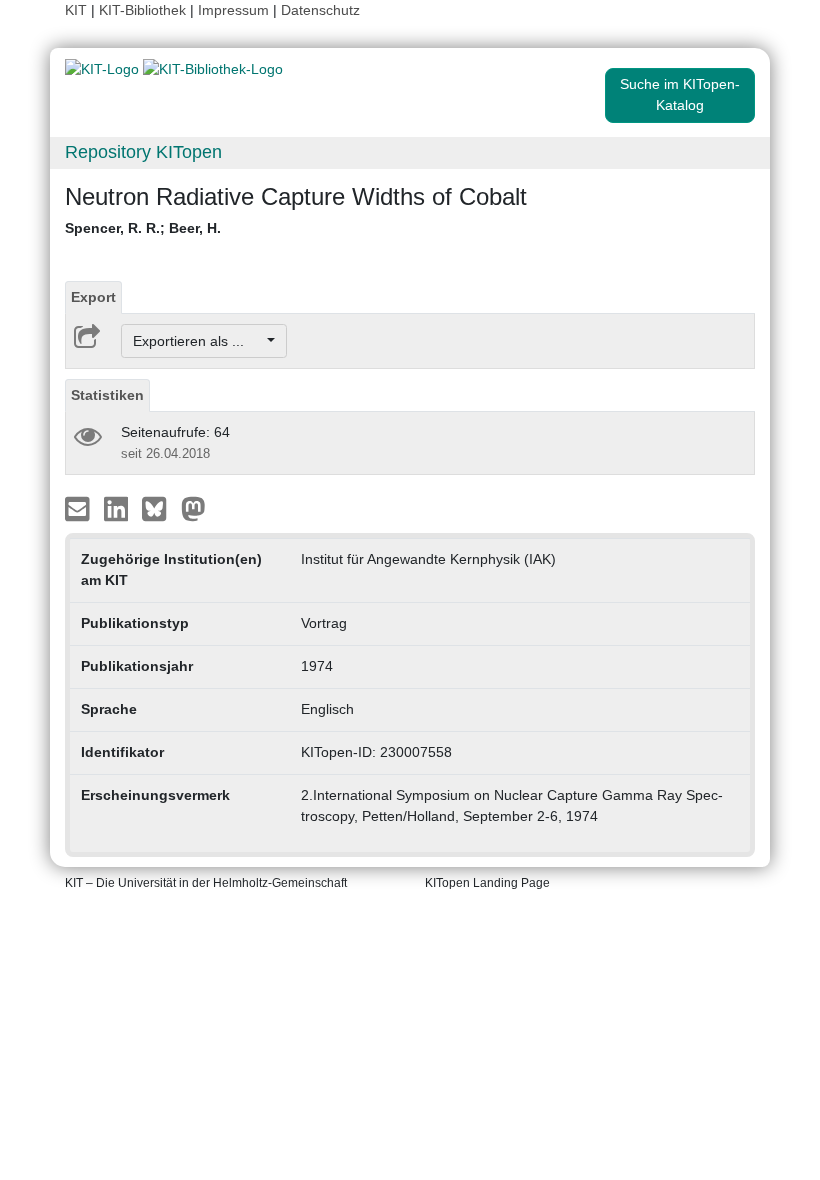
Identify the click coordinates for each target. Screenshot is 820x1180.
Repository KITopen (143, 152)
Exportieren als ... (198, 341)
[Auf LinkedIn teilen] (118, 508)
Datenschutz (320, 10)
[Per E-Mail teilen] (79, 508)
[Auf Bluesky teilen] (159, 508)
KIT (76, 10)
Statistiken (107, 395)
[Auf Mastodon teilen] (193, 508)
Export (93, 297)
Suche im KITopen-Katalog (680, 94)
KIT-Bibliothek (144, 10)
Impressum (233, 10)
